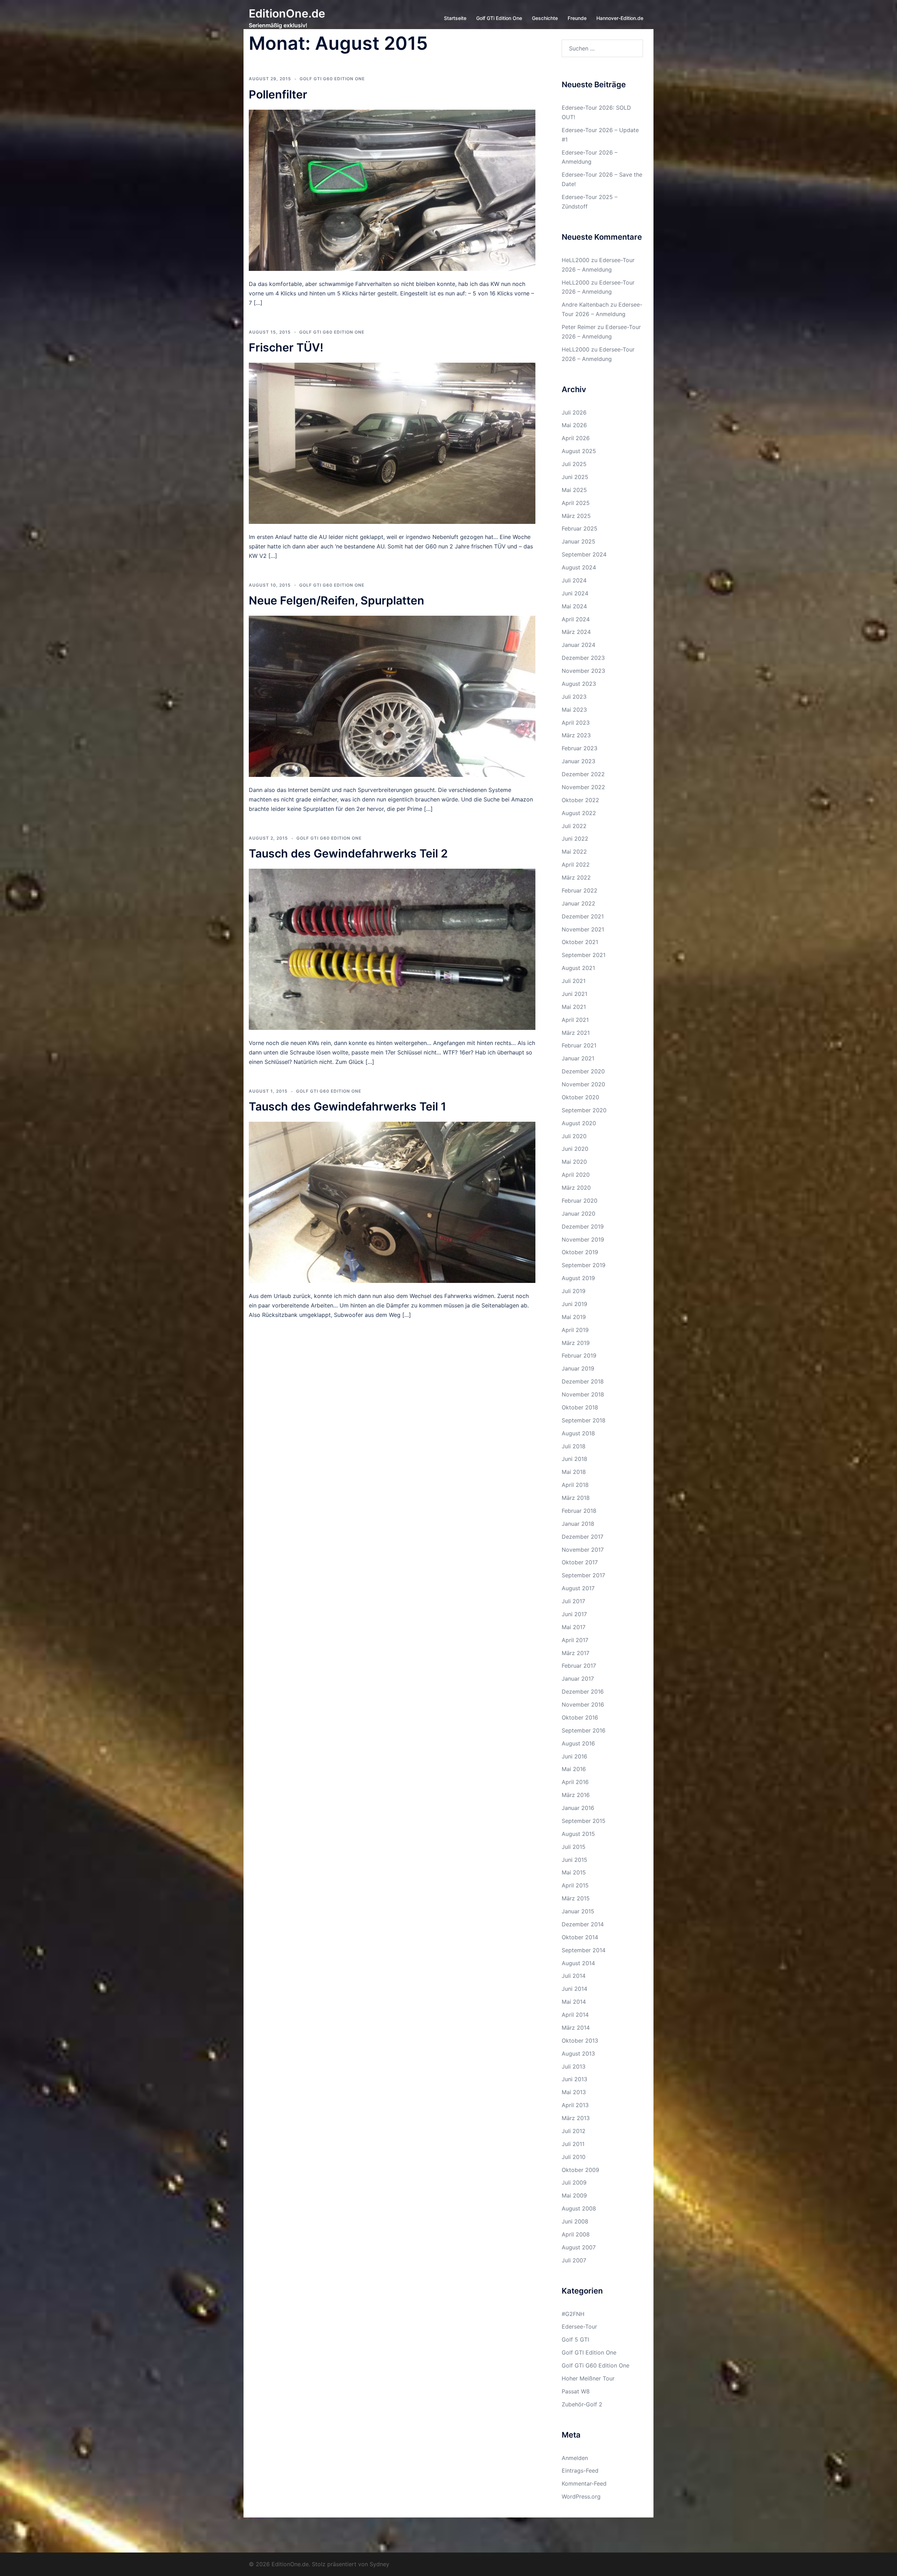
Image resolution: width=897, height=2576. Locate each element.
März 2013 (576, 2118)
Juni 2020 (575, 1149)
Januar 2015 (578, 1911)
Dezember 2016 (583, 1692)
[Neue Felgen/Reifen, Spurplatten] (392, 696)
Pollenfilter (278, 94)
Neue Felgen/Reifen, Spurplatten (337, 600)
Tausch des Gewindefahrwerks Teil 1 (347, 1106)
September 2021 (584, 955)
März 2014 (576, 2028)
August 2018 (578, 1433)
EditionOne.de (287, 13)
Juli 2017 (573, 1601)
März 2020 (576, 1188)
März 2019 (576, 1343)
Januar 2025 (578, 541)
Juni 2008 (575, 2221)
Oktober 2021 (580, 942)
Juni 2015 (574, 1860)
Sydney (379, 2564)
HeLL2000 (576, 260)
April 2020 (576, 1175)
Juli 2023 (574, 697)
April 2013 (575, 2105)
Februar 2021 (579, 1045)
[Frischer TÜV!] (392, 443)
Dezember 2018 (583, 1381)
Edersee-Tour (579, 2326)
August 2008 (579, 2208)
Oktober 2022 (580, 800)
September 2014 (584, 1950)
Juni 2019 (574, 1304)
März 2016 (576, 1795)
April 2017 (575, 1640)
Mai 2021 (574, 1007)
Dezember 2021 (583, 916)
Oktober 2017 (580, 1562)
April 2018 (575, 1485)
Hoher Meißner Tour (588, 2378)
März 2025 (576, 516)
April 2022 (576, 865)
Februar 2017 (579, 1666)
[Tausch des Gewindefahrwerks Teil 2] (392, 949)
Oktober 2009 (580, 2170)
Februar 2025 (580, 528)
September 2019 (584, 1265)
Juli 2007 (574, 2260)
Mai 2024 (574, 606)
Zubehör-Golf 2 (582, 2404)
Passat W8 (576, 2391)
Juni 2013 (574, 2079)
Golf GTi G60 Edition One (332, 79)
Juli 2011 (573, 2144)
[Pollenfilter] (392, 190)
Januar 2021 (578, 1058)
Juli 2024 (574, 580)
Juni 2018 (574, 1459)
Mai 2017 (574, 1627)
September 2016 (584, 1730)
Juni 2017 (574, 1614)
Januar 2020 (578, 1214)
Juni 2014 (574, 1989)
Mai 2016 (574, 1769)
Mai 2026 (574, 425)
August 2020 (579, 1123)
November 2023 (583, 671)
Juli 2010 (574, 2157)
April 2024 (576, 619)
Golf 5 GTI (575, 2339)
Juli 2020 (574, 1136)
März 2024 (576, 632)
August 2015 (578, 1834)
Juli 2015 (574, 1847)
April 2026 (576, 438)
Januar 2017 (578, 1679)
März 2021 (576, 1033)
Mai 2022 (574, 852)
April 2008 (576, 2234)
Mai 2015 (574, 1872)
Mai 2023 (574, 710)
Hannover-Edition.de (620, 18)
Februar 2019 (579, 1355)
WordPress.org (581, 2496)
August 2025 (579, 451)
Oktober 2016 (580, 1717)
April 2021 (575, 1020)
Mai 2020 (574, 1162)
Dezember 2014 (583, 1924)
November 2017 (583, 1550)
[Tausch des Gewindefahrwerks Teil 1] (392, 1202)
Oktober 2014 (580, 1937)
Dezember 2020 (583, 1071)
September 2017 (583, 1575)
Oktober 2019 (580, 1252)
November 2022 (583, 787)
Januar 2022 (578, 903)
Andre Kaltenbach (585, 305)
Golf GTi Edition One (499, 18)
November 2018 (583, 1394)
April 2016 (575, 1782)
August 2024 (579, 567)
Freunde (577, 18)
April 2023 (576, 723)
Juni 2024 (575, 593)
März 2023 (576, 735)
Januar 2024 (578, 645)
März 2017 (576, 1653)
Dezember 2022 (583, 774)
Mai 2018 (574, 1472)
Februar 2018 (579, 1511)
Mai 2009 (574, 2195)
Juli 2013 (574, 2066)
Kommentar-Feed (584, 2483)
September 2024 (584, 554)
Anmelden (575, 2458)
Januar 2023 (578, 761)
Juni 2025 (575, 477)
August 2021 (578, 968)
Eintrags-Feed (580, 2471)
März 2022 (576, 877)
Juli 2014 (574, 1976)
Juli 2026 (574, 412)
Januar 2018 (578, 1524)
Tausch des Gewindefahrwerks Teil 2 (348, 853)
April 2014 (575, 2015)
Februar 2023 (580, 748)
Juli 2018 (574, 1446)
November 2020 (583, 1084)
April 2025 (576, 503)
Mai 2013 (574, 2092)
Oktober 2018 (580, 1407)
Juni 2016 (574, 1756)
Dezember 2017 (583, 1537)
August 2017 (578, 1588)
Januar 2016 (578, 1808)
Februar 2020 (580, 1201)
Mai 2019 (574, 1317)
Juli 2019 (574, 1291)
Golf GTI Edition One (589, 2352)
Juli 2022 (574, 826)
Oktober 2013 (580, 2041)
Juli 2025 (574, 464)
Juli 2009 (574, 2182)
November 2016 (583, 1704)
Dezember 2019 (583, 1226)
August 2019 (578, 1278)
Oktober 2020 (580, 1097)
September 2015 (584, 1821)
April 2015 (575, 1885)
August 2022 (579, 813)
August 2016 (578, 1743)
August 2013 (578, 2054)
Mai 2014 (574, 2002)
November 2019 (583, 1239)
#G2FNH (573, 2314)
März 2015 (576, 1898)
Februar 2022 (580, 890)
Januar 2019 (578, 1368)
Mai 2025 (574, 490)
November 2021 (583, 929)
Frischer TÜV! (286, 347)
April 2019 (575, 1330)
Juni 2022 (575, 839)
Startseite (455, 18)
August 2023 (579, 684)
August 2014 (578, 1963)
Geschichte (545, 18)
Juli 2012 (574, 2131)
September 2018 (584, 1420)
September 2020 (584, 1110)
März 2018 (576, 1498)
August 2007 (579, 2247)
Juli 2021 (574, 981)
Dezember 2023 (583, 658)
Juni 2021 (574, 994)
